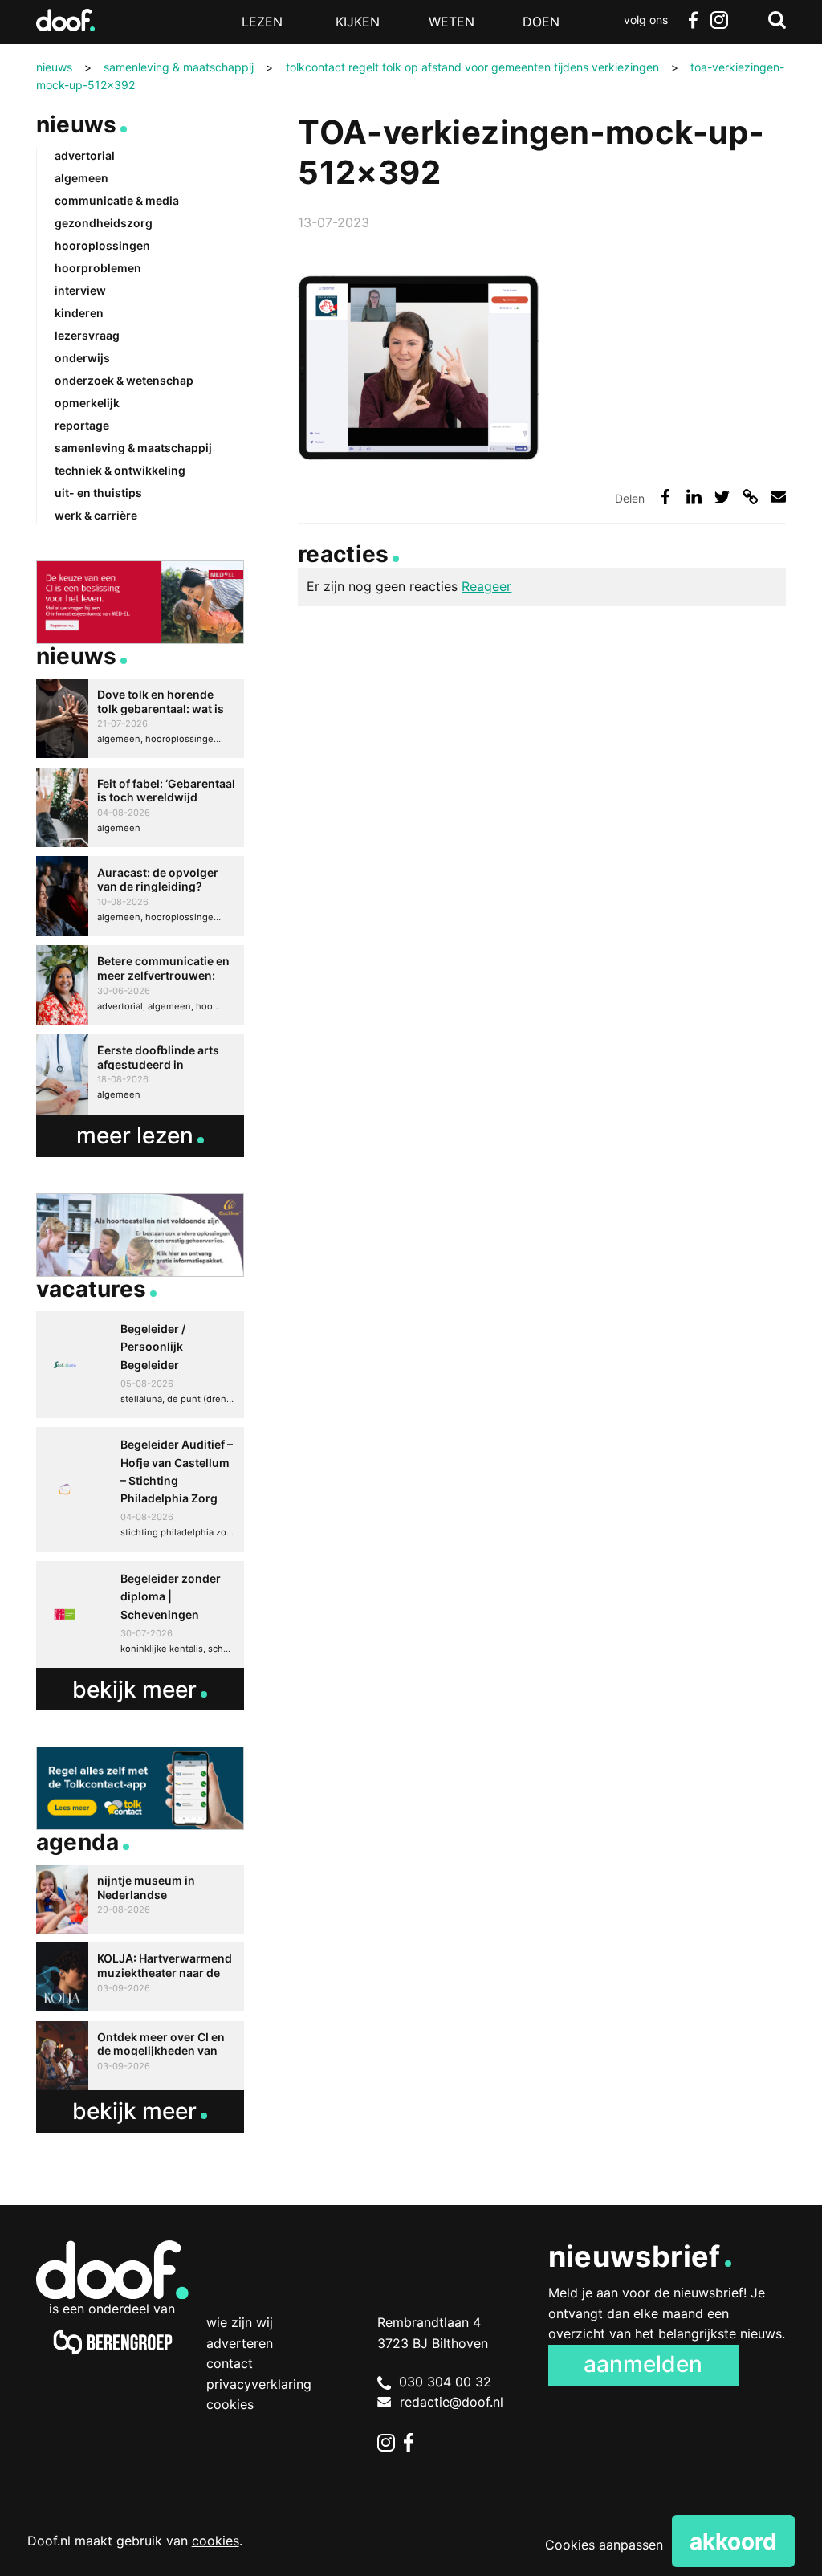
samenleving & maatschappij (133, 448)
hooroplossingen (102, 245)
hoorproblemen (98, 268)
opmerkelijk (87, 403)
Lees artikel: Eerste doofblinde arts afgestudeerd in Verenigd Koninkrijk (140, 1074)
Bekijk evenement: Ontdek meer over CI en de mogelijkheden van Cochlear (140, 2056)
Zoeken (777, 20)
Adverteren (240, 2343)
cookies (216, 2541)
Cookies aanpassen (604, 2545)
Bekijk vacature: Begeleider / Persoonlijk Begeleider (140, 1365)
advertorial (85, 155)
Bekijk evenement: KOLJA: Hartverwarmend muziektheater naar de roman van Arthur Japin (140, 1977)
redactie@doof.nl (452, 2402)
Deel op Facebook (665, 497)
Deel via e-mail (778, 497)
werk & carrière (96, 515)
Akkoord (733, 2541)
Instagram (719, 20)
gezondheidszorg (104, 223)
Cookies (230, 2404)
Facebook (694, 20)
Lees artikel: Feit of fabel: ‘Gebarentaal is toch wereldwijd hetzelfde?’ (140, 808)
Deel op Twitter (722, 497)
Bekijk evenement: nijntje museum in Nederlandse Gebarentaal (140, 1899)
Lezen (262, 22)
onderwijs (82, 358)
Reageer (486, 586)
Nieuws (77, 124)
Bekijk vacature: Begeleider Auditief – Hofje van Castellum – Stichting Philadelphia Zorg (140, 1490)
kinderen (79, 313)
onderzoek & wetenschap (124, 380)
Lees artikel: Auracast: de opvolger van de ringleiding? (140, 896)
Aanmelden (643, 2364)
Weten (452, 22)
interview (80, 290)
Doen (541, 22)
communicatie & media (117, 200)
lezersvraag (87, 335)
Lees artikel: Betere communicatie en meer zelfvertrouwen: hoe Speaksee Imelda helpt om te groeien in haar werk (140, 985)
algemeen (81, 178)
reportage (82, 425)
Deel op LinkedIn (694, 497)
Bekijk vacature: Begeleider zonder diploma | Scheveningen (140, 1614)
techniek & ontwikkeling (120, 470)
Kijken (358, 22)
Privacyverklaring (259, 2384)
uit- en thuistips (98, 493)
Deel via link (750, 497)
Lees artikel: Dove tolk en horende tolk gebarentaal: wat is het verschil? (140, 719)
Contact (230, 2363)
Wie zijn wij (240, 2322)
